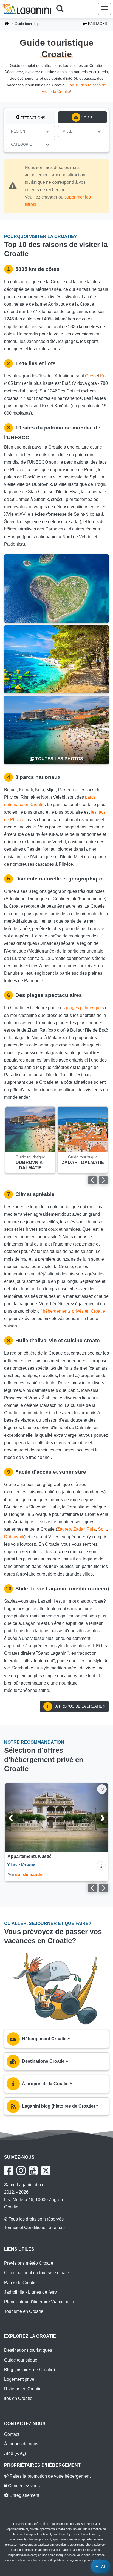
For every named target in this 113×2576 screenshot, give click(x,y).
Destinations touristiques (28, 2350)
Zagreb (64, 1529)
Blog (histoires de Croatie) (29, 2370)
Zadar (79, 1529)
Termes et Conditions (25, 2228)
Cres (90, 376)
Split (102, 1529)
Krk (103, 376)
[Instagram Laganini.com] (21, 2171)
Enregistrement (24, 2495)
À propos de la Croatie (79, 1706)
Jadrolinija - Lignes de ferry (30, 2292)
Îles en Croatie (18, 2398)
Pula (91, 1529)
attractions (31, 117)
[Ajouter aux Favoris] (102, 1789)
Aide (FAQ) (15, 2453)
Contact (12, 2434)
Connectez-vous (23, 2486)
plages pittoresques (85, 1008)
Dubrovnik (14, 1537)
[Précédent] (92, 1180)
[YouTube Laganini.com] (33, 2171)
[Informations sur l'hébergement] (101, 1866)
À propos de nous (21, 2444)
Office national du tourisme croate (37, 2273)
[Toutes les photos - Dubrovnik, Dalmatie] (56, 730)
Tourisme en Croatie (24, 2311)
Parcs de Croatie (20, 2283)
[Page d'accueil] (7, 24)
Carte (87, 117)
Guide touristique (21, 2360)
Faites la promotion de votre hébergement (50, 2476)
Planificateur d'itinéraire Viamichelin (39, 2302)
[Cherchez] (62, 9)
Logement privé (19, 2379)
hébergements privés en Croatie (74, 1311)
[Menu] (104, 9)
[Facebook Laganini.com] (9, 2171)
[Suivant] (103, 1180)
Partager (97, 24)
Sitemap (57, 2228)
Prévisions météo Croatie (29, 2263)
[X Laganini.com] (46, 2171)
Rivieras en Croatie (23, 2389)
